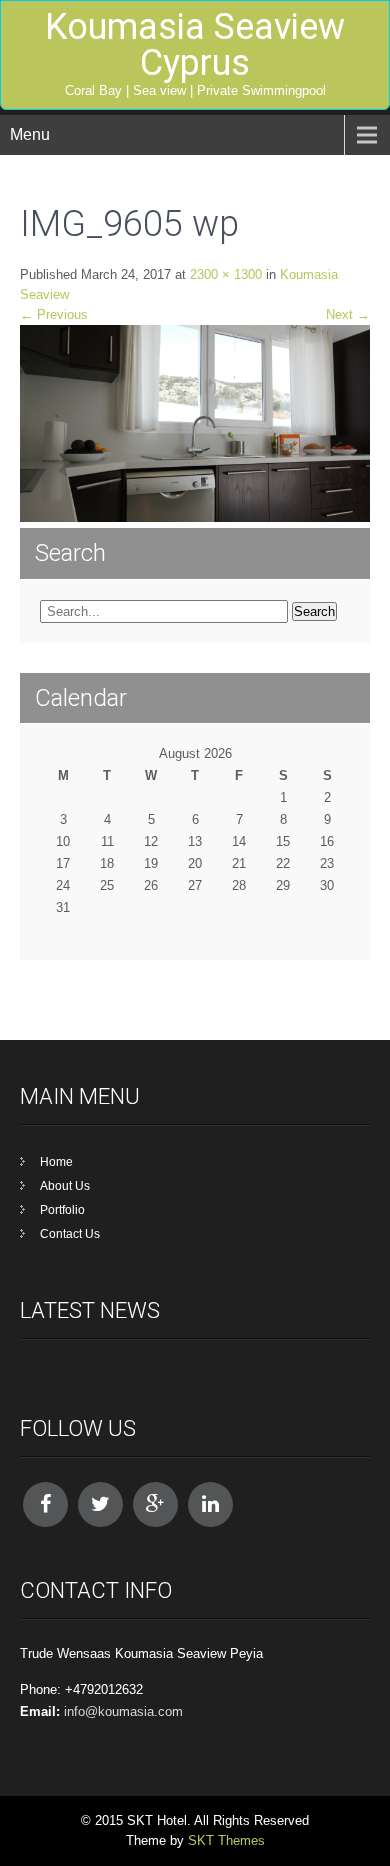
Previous (54, 314)
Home (56, 1162)
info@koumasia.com (123, 1711)
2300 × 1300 (226, 274)
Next (348, 314)
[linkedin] (210, 1504)
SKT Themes (226, 1840)
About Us (65, 1186)
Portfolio (62, 1210)
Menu (30, 134)
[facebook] (45, 1504)
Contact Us (70, 1234)
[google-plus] (155, 1504)
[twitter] (100, 1504)
